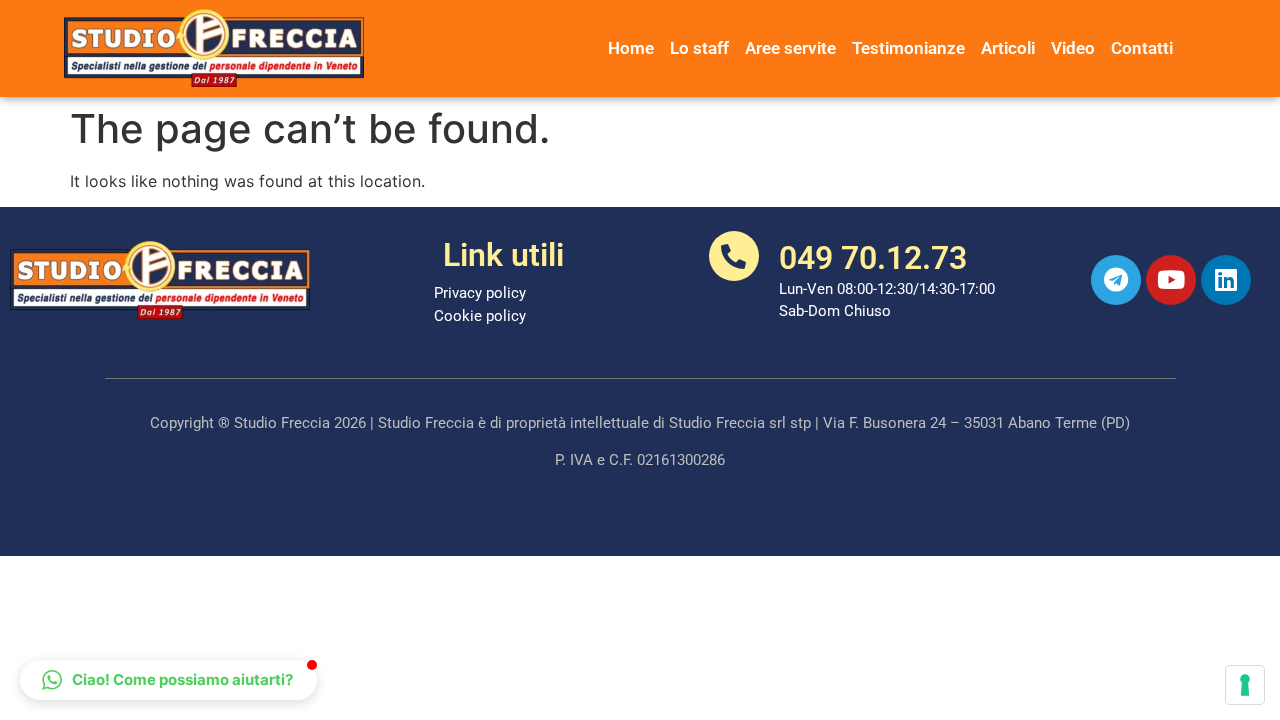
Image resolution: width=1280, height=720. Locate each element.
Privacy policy (480, 293)
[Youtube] (1171, 280)
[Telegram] (1116, 280)
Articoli (1008, 48)
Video (1073, 48)
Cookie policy (480, 316)
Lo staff (699, 48)
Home (631, 48)
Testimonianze (908, 48)
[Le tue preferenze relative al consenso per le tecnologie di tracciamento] (1245, 685)
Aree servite (790, 48)
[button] (168, 680)
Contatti (1142, 48)
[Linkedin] (1226, 280)
